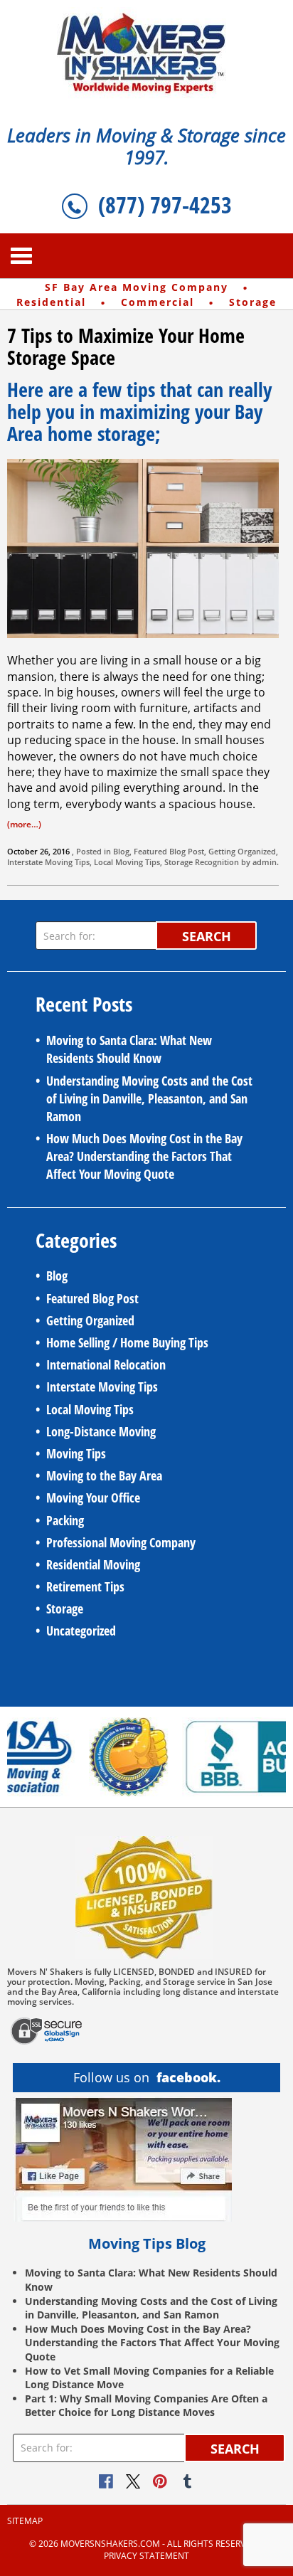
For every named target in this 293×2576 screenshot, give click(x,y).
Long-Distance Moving (101, 1431)
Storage (179, 862)
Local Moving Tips (127, 862)
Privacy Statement (146, 2556)
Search (207, 936)
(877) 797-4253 (165, 205)
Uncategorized (81, 1631)
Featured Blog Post (169, 851)
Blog (121, 851)
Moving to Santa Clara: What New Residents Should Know (129, 1049)
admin (265, 862)
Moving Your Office (93, 1498)
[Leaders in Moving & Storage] (147, 52)
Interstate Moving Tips (48, 862)
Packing (65, 1520)
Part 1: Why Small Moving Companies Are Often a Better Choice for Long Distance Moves (146, 2406)
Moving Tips (76, 1453)
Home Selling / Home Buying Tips (127, 1342)
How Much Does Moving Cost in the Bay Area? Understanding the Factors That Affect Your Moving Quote (144, 1156)
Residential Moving (93, 1564)
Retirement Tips (85, 1586)
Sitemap (25, 2521)
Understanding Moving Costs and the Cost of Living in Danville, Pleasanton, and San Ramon (149, 1098)
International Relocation (106, 1364)
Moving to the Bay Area (104, 1475)
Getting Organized (242, 851)
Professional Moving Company (121, 1542)
